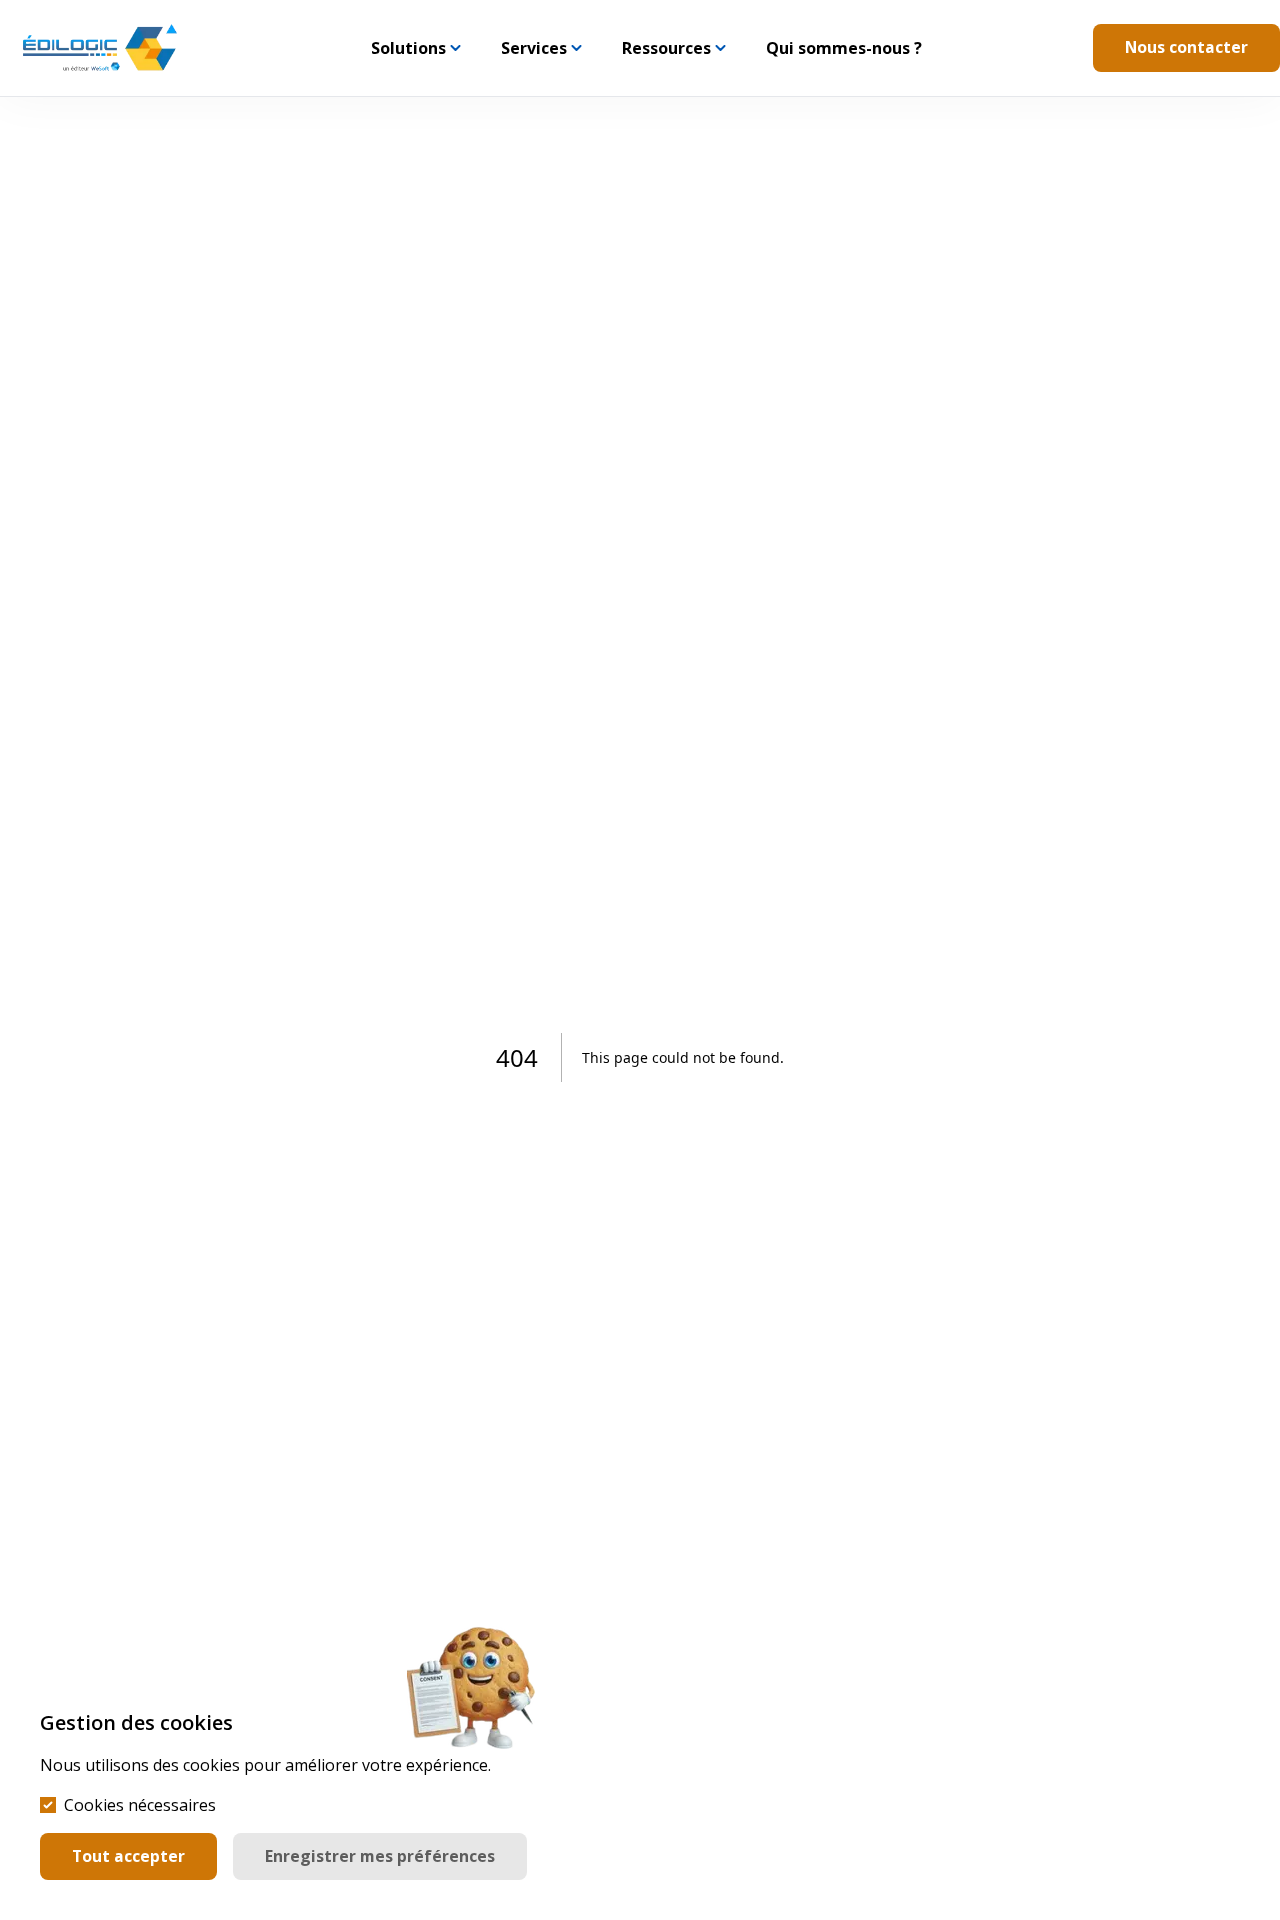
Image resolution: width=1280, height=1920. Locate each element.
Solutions (408, 48)
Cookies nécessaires (140, 1805)
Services (534, 48)
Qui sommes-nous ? (844, 48)
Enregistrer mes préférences (380, 1856)
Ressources (666, 48)
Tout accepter (128, 1856)
